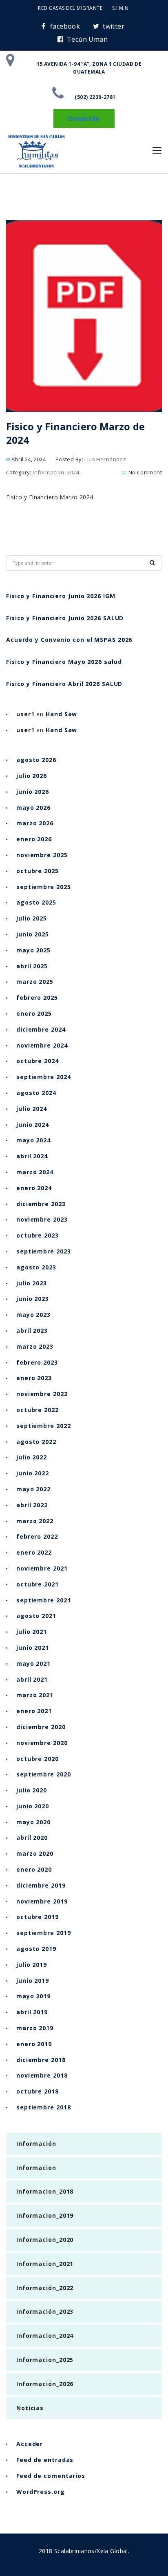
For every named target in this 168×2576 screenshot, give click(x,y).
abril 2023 (32, 1330)
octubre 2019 (38, 1917)
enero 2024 (34, 1188)
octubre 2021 (38, 1584)
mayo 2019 (33, 1996)
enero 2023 (34, 1378)
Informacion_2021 (45, 2264)
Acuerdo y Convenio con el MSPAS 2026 (69, 640)
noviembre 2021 (42, 1568)
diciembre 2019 (41, 1885)
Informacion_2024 (56, 472)
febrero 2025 (37, 998)
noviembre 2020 (42, 1743)
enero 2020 (34, 1869)
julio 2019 (32, 1965)
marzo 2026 (35, 823)
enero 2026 (34, 839)
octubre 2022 (38, 1410)
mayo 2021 (33, 1663)
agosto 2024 (36, 1093)
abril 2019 (32, 2012)
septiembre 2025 (44, 887)
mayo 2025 (33, 950)
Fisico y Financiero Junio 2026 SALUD (65, 618)
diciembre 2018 (41, 2060)
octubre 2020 (38, 1759)
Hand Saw (61, 714)
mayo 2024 (33, 1140)
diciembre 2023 (41, 1204)
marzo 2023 (35, 1346)
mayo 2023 (33, 1315)
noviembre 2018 (42, 2075)
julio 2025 (32, 918)
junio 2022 (33, 1473)
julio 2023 (32, 1283)
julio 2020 (32, 1790)
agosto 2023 (36, 1267)
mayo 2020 (33, 1822)
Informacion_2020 (45, 2240)
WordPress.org (41, 2492)
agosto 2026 (36, 760)
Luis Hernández (105, 459)
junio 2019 (33, 1981)
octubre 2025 (38, 871)
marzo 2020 (35, 1853)
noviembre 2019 (42, 1901)
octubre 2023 (38, 1235)
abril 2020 (32, 1838)
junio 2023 (33, 1299)
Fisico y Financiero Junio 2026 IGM (61, 596)
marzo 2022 (35, 1521)
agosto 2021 (36, 1616)
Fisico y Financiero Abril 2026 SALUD (64, 684)
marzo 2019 (35, 2028)
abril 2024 (32, 1156)
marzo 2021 (35, 1695)
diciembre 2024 (41, 1029)
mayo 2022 (33, 1489)
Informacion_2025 (45, 2360)
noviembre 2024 (42, 1045)
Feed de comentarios (51, 2476)
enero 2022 (34, 1552)
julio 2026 (32, 776)
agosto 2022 (36, 1442)
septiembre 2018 (44, 2107)
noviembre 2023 (42, 1219)
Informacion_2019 (45, 2215)
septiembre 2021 (44, 1600)
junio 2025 (33, 934)
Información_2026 (45, 2384)
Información (36, 2144)
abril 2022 (32, 1505)
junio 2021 (33, 1648)
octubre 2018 (38, 2091)
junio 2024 (33, 1125)
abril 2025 (32, 966)
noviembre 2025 (42, 855)
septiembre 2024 (44, 1077)
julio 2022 (32, 1457)
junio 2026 (33, 792)
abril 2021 (32, 1679)
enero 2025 (34, 1013)
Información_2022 (45, 2288)
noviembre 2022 (42, 1394)
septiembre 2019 (44, 1933)
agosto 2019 (36, 1949)
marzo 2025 (35, 982)
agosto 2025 (36, 902)
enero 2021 (34, 1711)
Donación (84, 118)
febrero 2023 (37, 1362)
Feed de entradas (45, 2460)
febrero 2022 (37, 1536)
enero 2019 (34, 2044)
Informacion (36, 2168)
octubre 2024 (38, 1061)
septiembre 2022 (44, 1426)
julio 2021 (32, 1632)
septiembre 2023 (44, 1251)
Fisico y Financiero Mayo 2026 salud (64, 662)
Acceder (30, 2444)
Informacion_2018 (45, 2191)
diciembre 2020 (41, 1727)
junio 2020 (33, 1806)
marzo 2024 (35, 1172)
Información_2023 (45, 2311)
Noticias (30, 2408)
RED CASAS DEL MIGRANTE (70, 8)
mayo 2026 (33, 808)
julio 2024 (32, 1109)
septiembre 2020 (44, 1774)
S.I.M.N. (121, 8)
